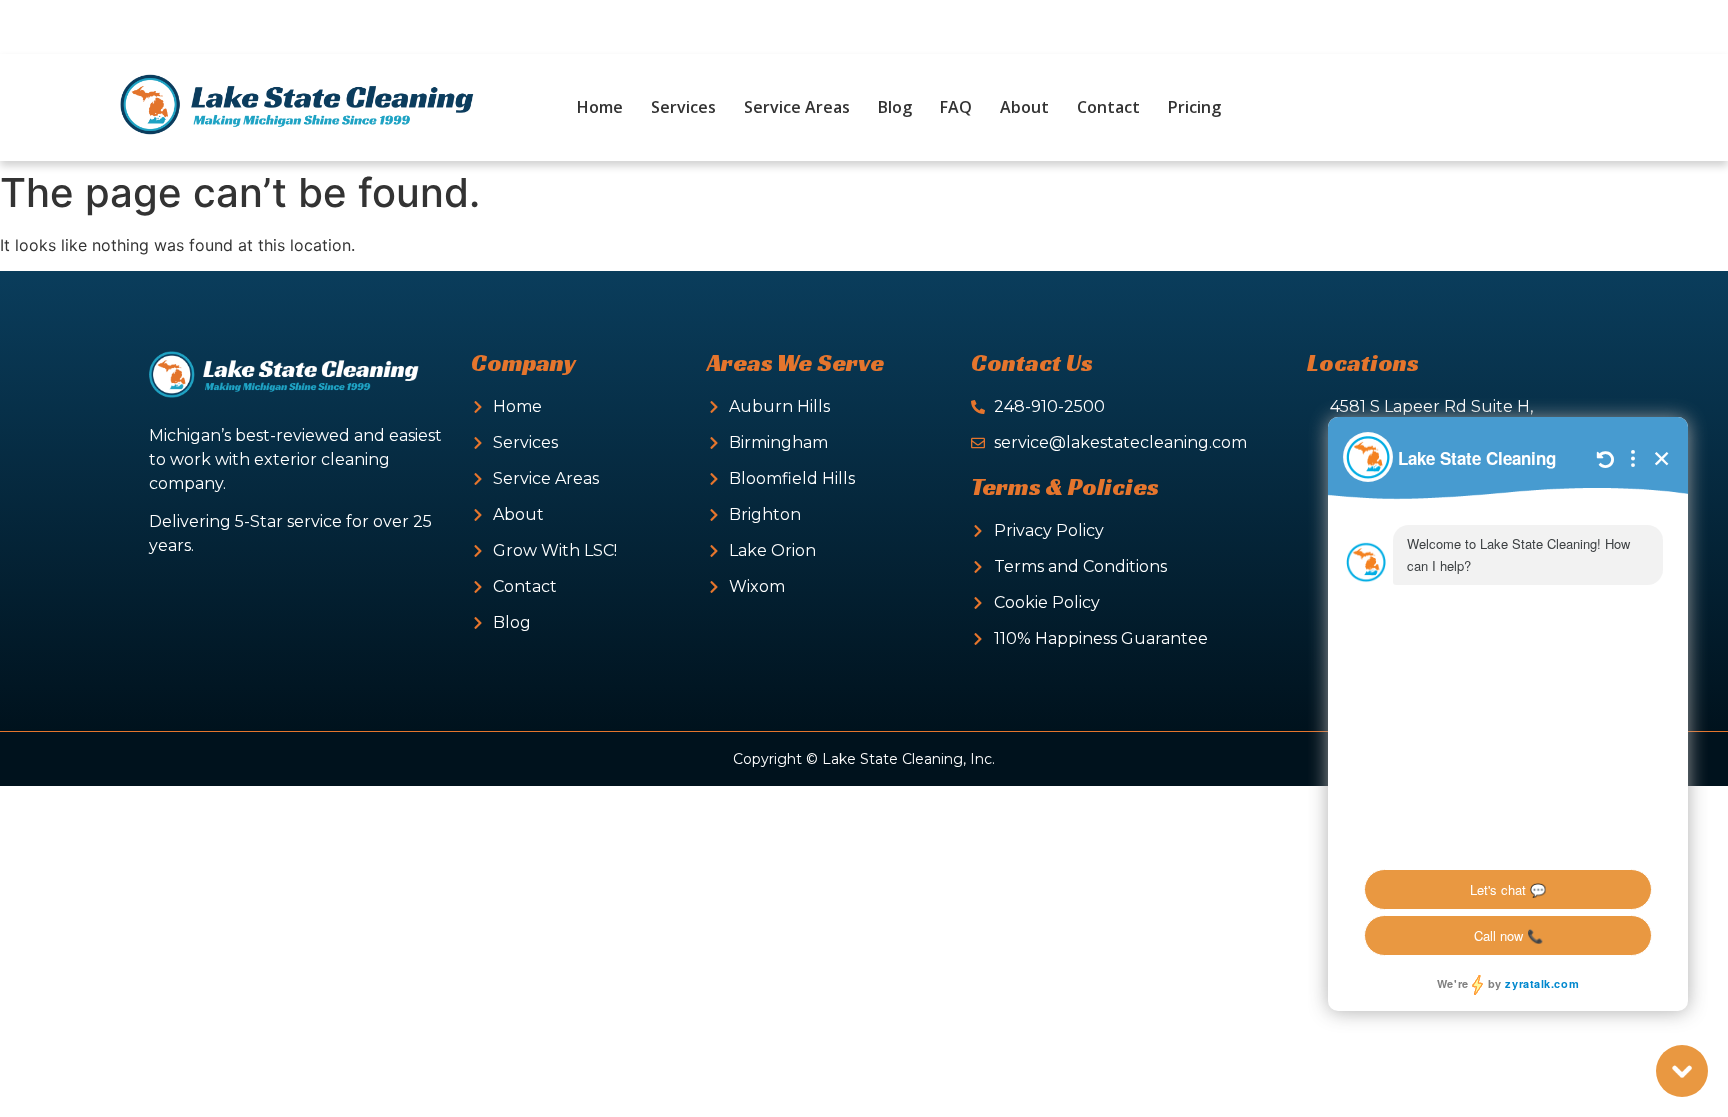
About (1024, 107)
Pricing (1194, 107)
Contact (1108, 107)
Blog (895, 107)
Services (683, 107)
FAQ (956, 107)
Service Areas (797, 107)
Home (600, 107)
